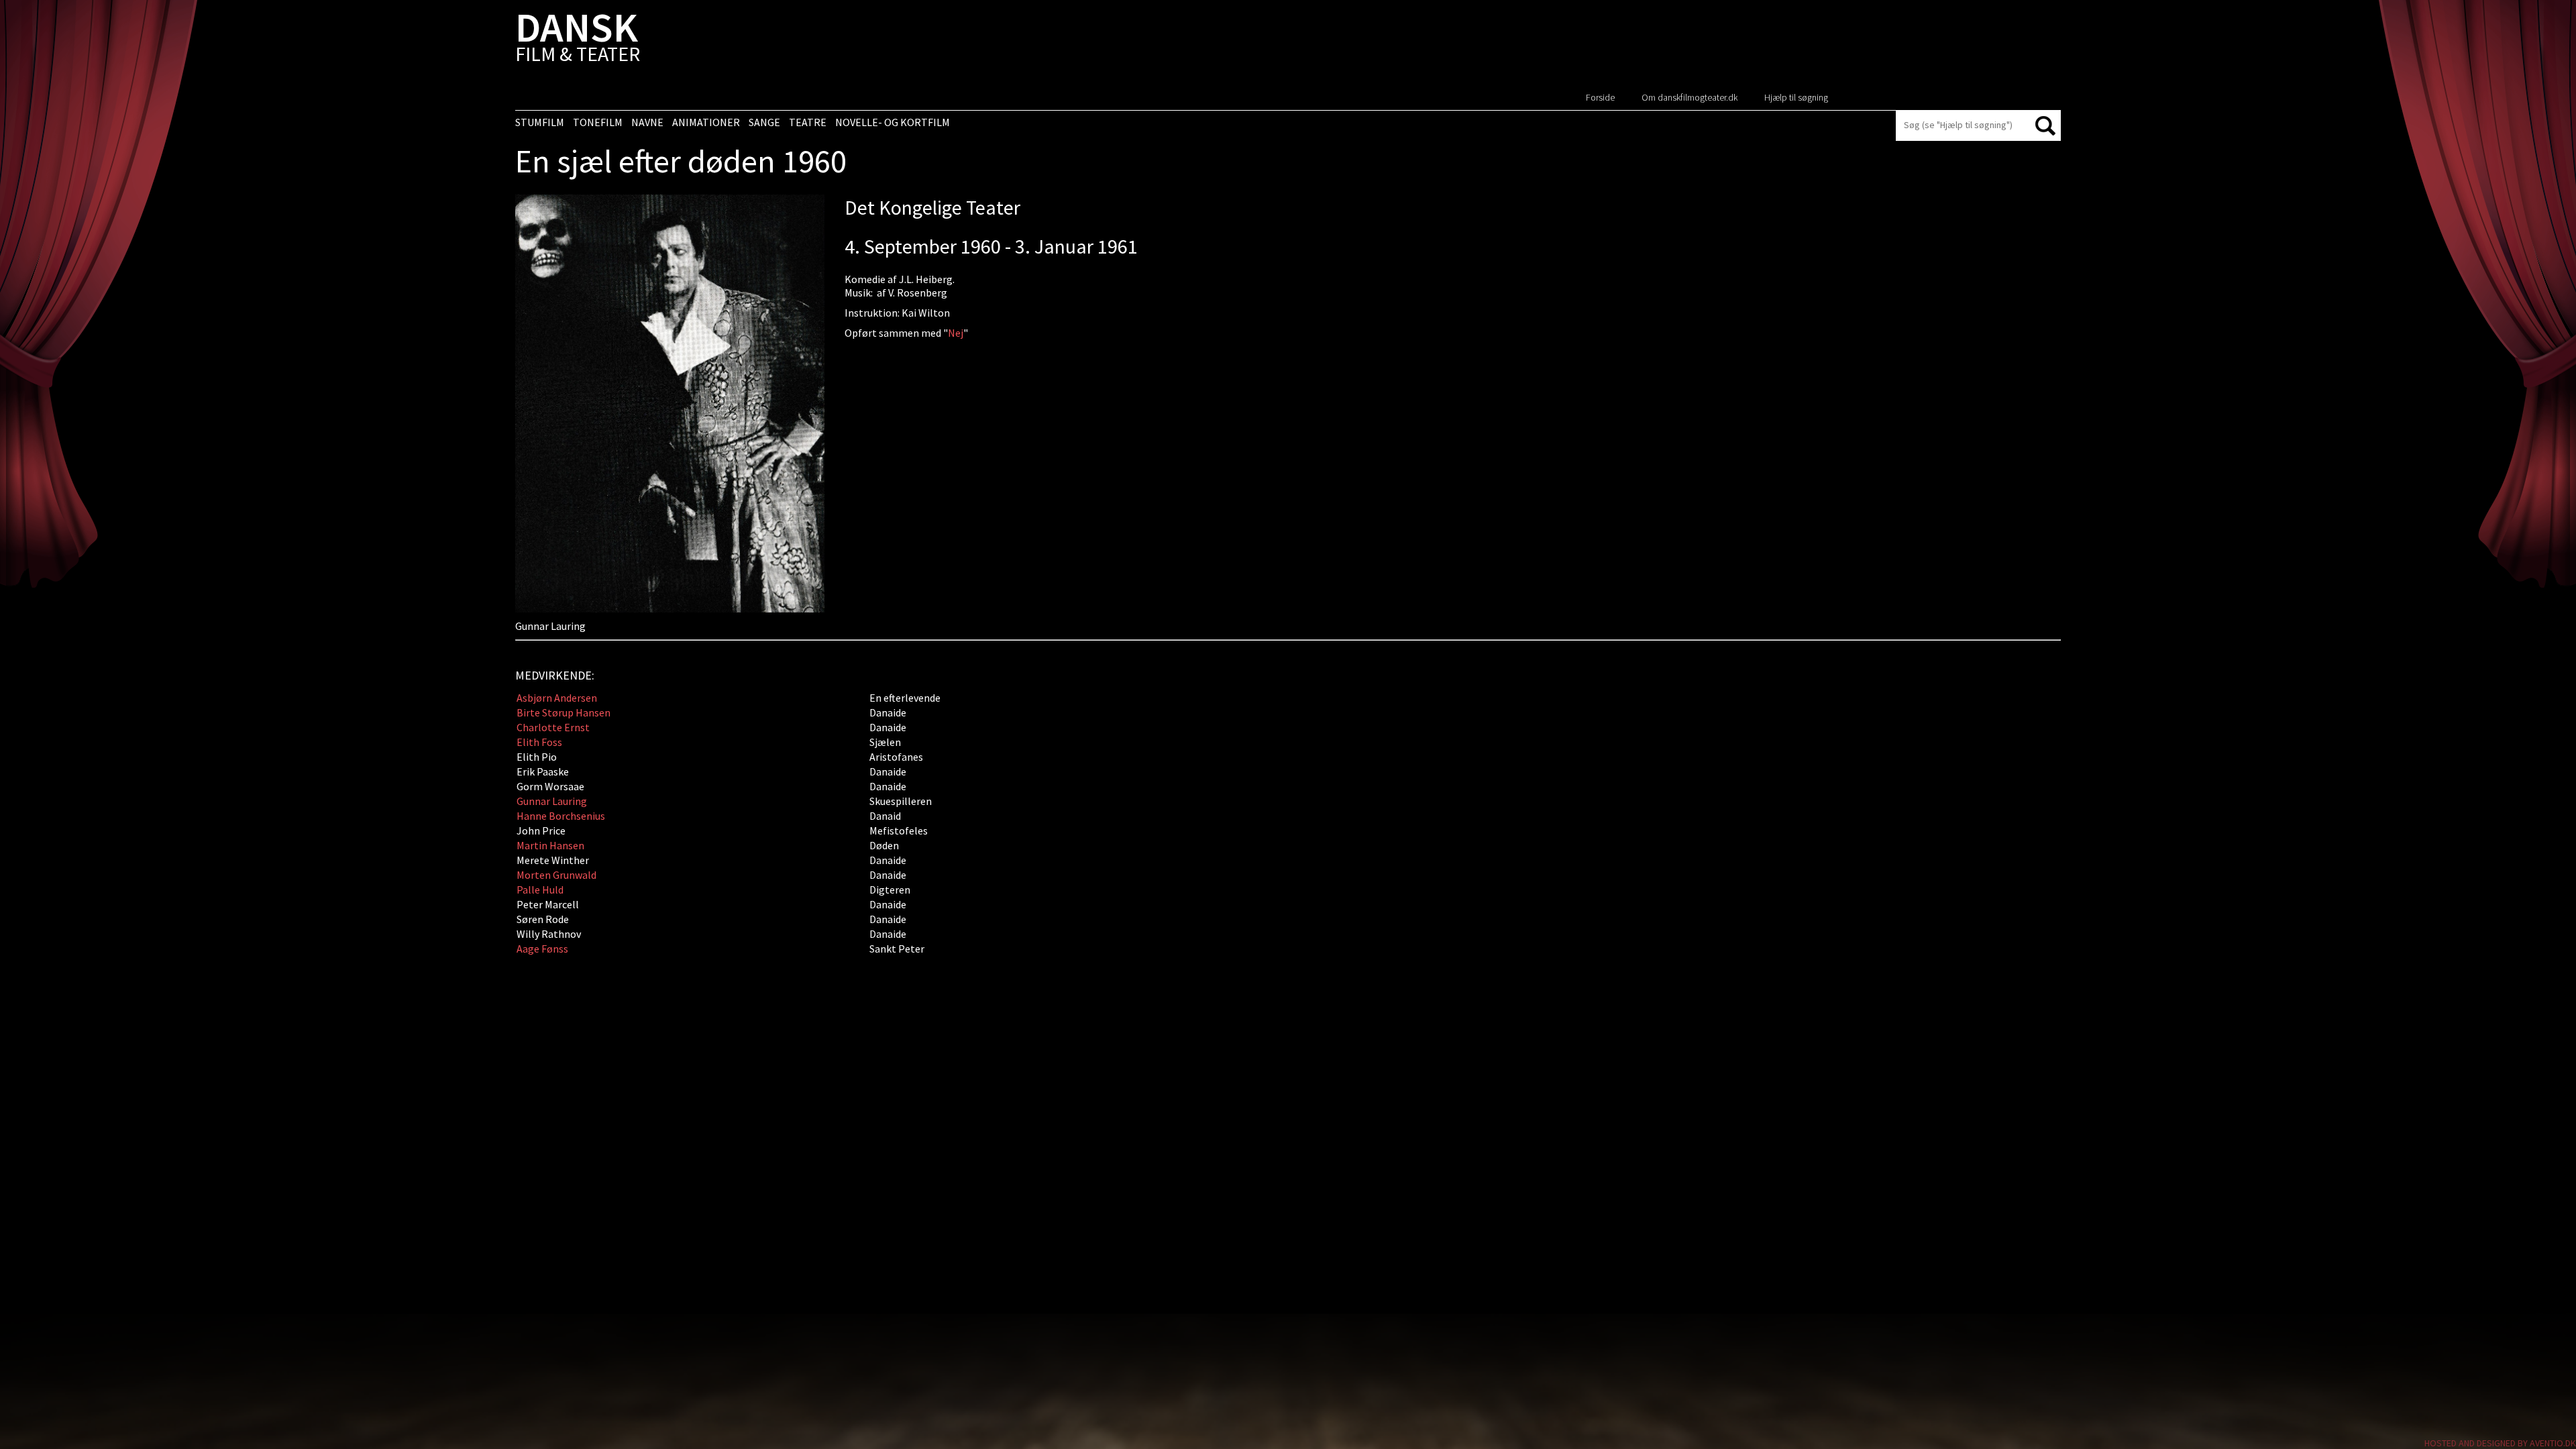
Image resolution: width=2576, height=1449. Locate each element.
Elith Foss (539, 742)
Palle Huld (540, 890)
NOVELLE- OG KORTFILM (893, 122)
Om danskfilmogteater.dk (1689, 97)
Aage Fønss (542, 949)
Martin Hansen (550, 845)
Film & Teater (578, 40)
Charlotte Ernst (553, 727)
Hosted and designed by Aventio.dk (2500, 1443)
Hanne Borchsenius (561, 816)
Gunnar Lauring (552, 801)
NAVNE (647, 122)
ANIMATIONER (706, 122)
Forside (1600, 97)
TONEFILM (598, 122)
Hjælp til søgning (1796, 97)
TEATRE (808, 122)
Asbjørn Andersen (557, 698)
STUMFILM (540, 122)
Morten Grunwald (556, 875)
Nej (956, 333)
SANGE (764, 122)
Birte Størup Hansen (563, 712)
